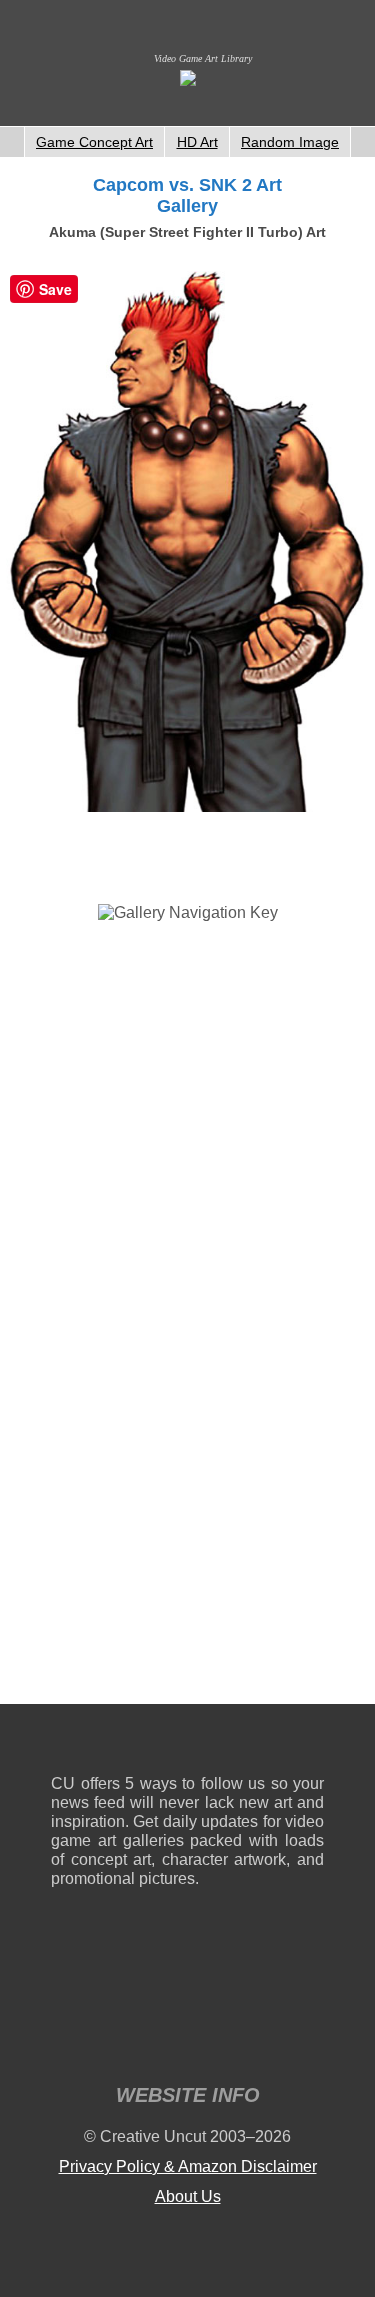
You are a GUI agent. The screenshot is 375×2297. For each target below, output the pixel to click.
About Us (188, 2196)
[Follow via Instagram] (126, 1743)
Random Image (290, 142)
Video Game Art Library (203, 58)
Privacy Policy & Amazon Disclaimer (188, 2166)
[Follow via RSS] (65, 1743)
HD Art (197, 142)
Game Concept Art (94, 142)
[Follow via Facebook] (187, 1743)
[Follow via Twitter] (248, 1743)
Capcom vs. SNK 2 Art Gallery (187, 195)
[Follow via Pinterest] (309, 1743)
